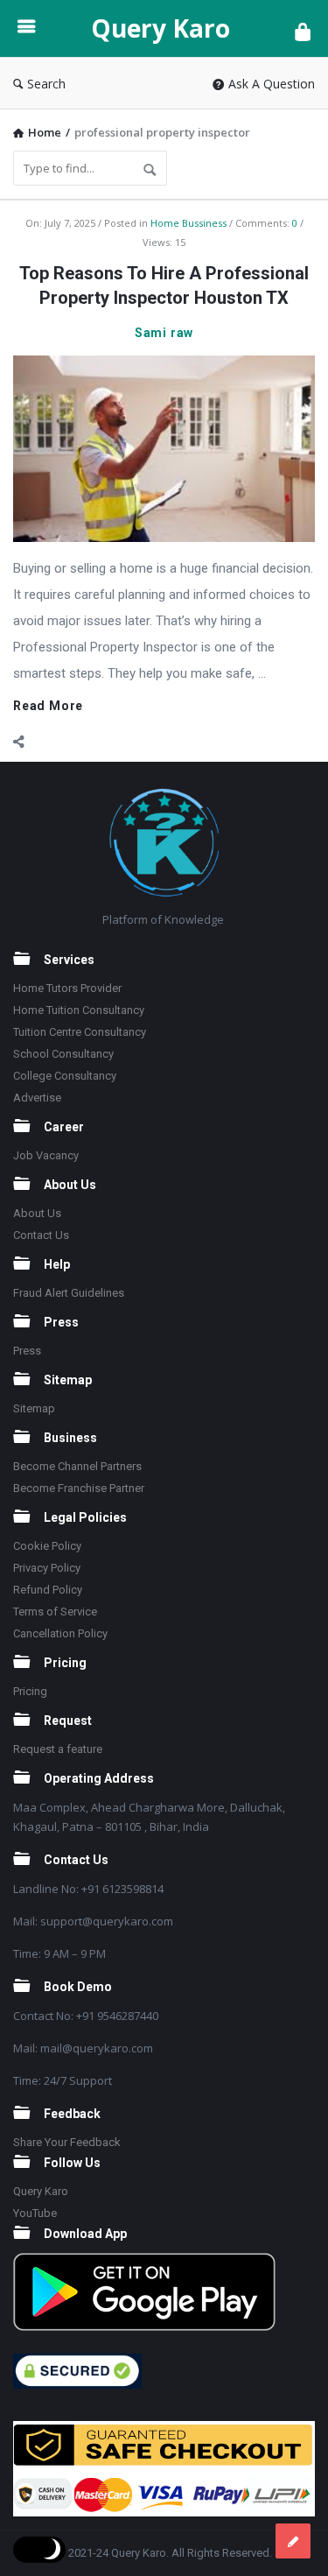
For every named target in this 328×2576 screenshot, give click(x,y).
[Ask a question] (293, 2541)
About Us (37, 1213)
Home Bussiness (188, 223)
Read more (48, 706)
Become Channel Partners (77, 1466)
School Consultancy (63, 1054)
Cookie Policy (47, 1546)
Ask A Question (272, 84)
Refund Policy (48, 1590)
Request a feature (58, 1749)
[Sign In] (303, 31)
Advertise (37, 1098)
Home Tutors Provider (67, 988)
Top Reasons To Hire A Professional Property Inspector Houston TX (164, 285)
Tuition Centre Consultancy (80, 1032)
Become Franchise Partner (79, 1488)
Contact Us (41, 1235)
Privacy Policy (47, 1568)
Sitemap (34, 1408)
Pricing (30, 1691)
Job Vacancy (46, 1155)
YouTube (35, 2213)
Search (46, 84)
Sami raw (164, 333)
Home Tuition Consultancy (79, 1010)
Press (27, 1351)
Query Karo (161, 28)
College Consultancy (65, 1076)
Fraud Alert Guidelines (69, 1293)
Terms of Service (55, 1612)
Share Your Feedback (67, 2142)
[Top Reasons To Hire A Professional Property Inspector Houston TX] (164, 447)
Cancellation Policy (60, 1633)
